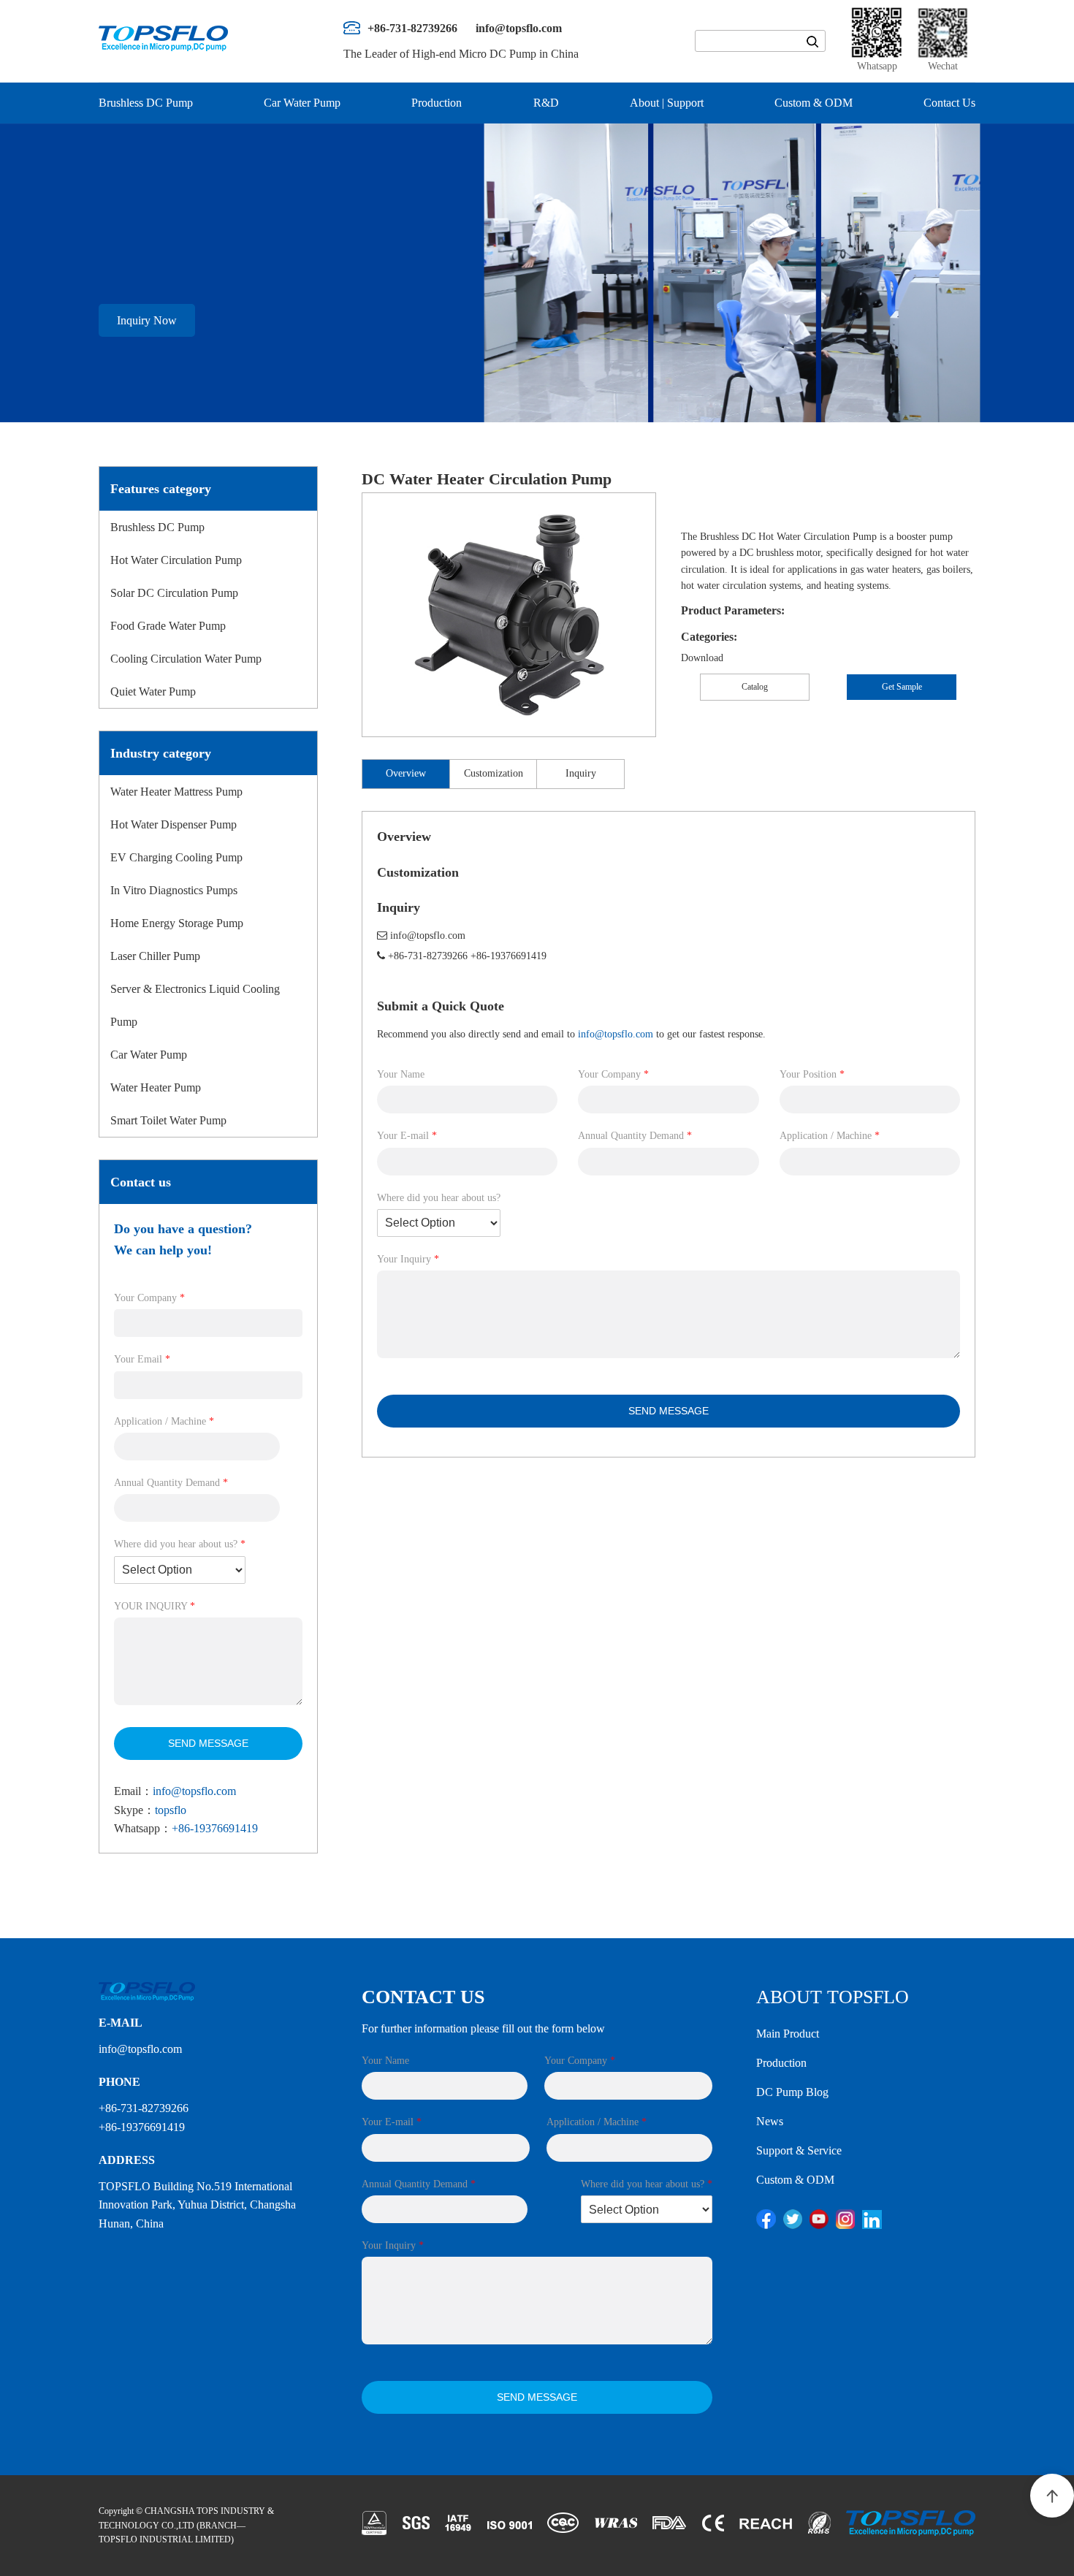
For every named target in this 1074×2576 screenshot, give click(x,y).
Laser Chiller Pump (155, 956)
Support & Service (799, 2150)
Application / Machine (164, 1421)
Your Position (812, 1074)
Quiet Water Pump (153, 691)
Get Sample (902, 687)
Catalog (755, 687)
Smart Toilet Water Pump (168, 1120)
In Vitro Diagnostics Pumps (174, 890)
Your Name (401, 1074)
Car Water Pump (302, 103)
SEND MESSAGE (208, 1743)
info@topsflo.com (194, 1791)
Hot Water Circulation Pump (176, 560)
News (770, 2121)
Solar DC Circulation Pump (174, 593)
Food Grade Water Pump (168, 626)
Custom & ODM (814, 103)
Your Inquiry (408, 1259)
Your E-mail (407, 1136)
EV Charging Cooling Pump (176, 857)
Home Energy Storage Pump (177, 923)
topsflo (171, 1810)
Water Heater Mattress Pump (176, 792)
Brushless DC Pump (146, 103)
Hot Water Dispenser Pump (174, 824)
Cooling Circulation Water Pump (186, 659)
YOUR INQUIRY (155, 1606)
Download (702, 658)
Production (437, 103)
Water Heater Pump (156, 1087)
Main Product (788, 2034)
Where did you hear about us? (180, 1544)
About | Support (667, 103)
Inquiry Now (147, 320)
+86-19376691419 (215, 1828)
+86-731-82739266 (428, 956)
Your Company (149, 1298)
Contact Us (949, 103)
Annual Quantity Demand (171, 1483)
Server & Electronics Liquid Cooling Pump (195, 1005)
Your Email (142, 1359)
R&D (546, 103)
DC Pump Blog (792, 2092)
